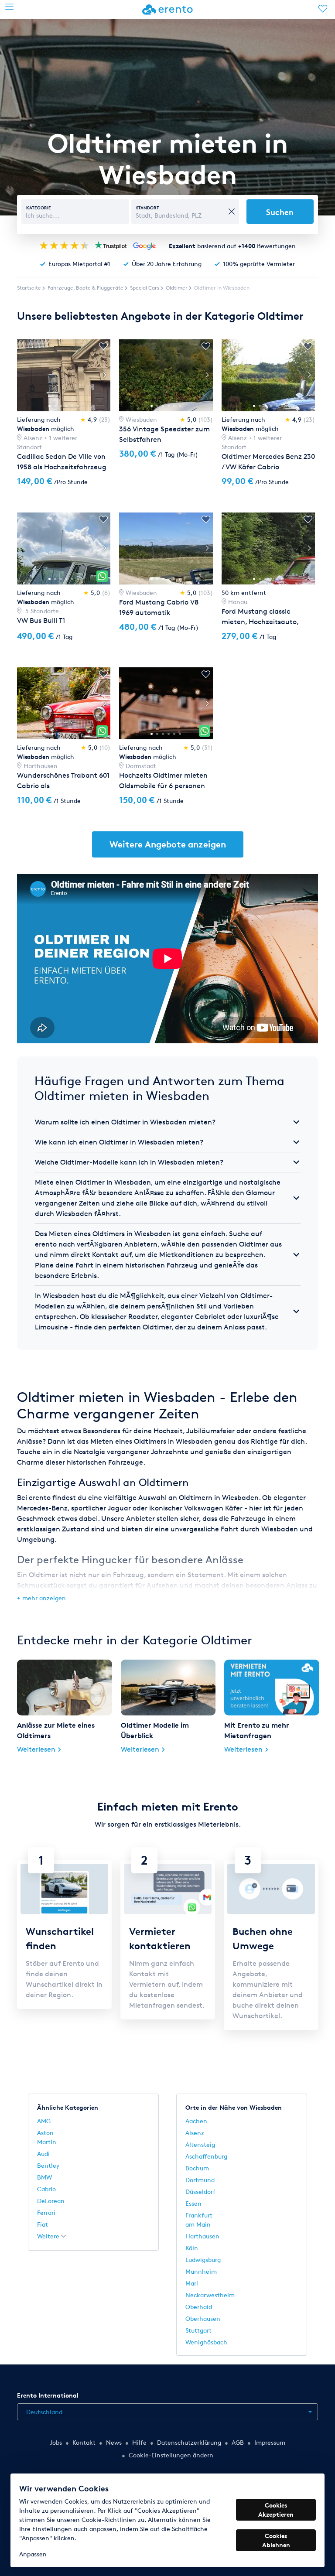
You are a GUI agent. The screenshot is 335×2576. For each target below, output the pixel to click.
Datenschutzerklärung (189, 2442)
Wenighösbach (206, 2342)
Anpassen (33, 2554)
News (114, 2442)
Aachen (196, 2121)
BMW (44, 2177)
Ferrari (46, 2212)
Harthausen (202, 2236)
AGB (238, 2442)
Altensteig (200, 2144)
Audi (43, 2154)
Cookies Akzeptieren (276, 2510)
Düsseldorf (200, 2192)
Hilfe (139, 2442)
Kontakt (84, 2442)
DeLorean (51, 2201)
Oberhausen (203, 2318)
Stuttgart (198, 2330)
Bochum (197, 2168)
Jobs (56, 2442)
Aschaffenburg (206, 2156)
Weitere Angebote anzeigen (168, 844)
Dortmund (200, 2180)
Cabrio (46, 2189)
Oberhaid (199, 2307)
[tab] (167, 1122)
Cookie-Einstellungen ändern (171, 2455)
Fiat (43, 2224)
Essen (193, 2203)
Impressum (270, 2442)
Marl (192, 2283)
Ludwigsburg (203, 2260)
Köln (192, 2248)
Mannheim (201, 2271)
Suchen (280, 212)
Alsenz (195, 2133)
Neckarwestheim (210, 2295)
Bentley (48, 2165)
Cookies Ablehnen (276, 2540)
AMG (44, 2121)
